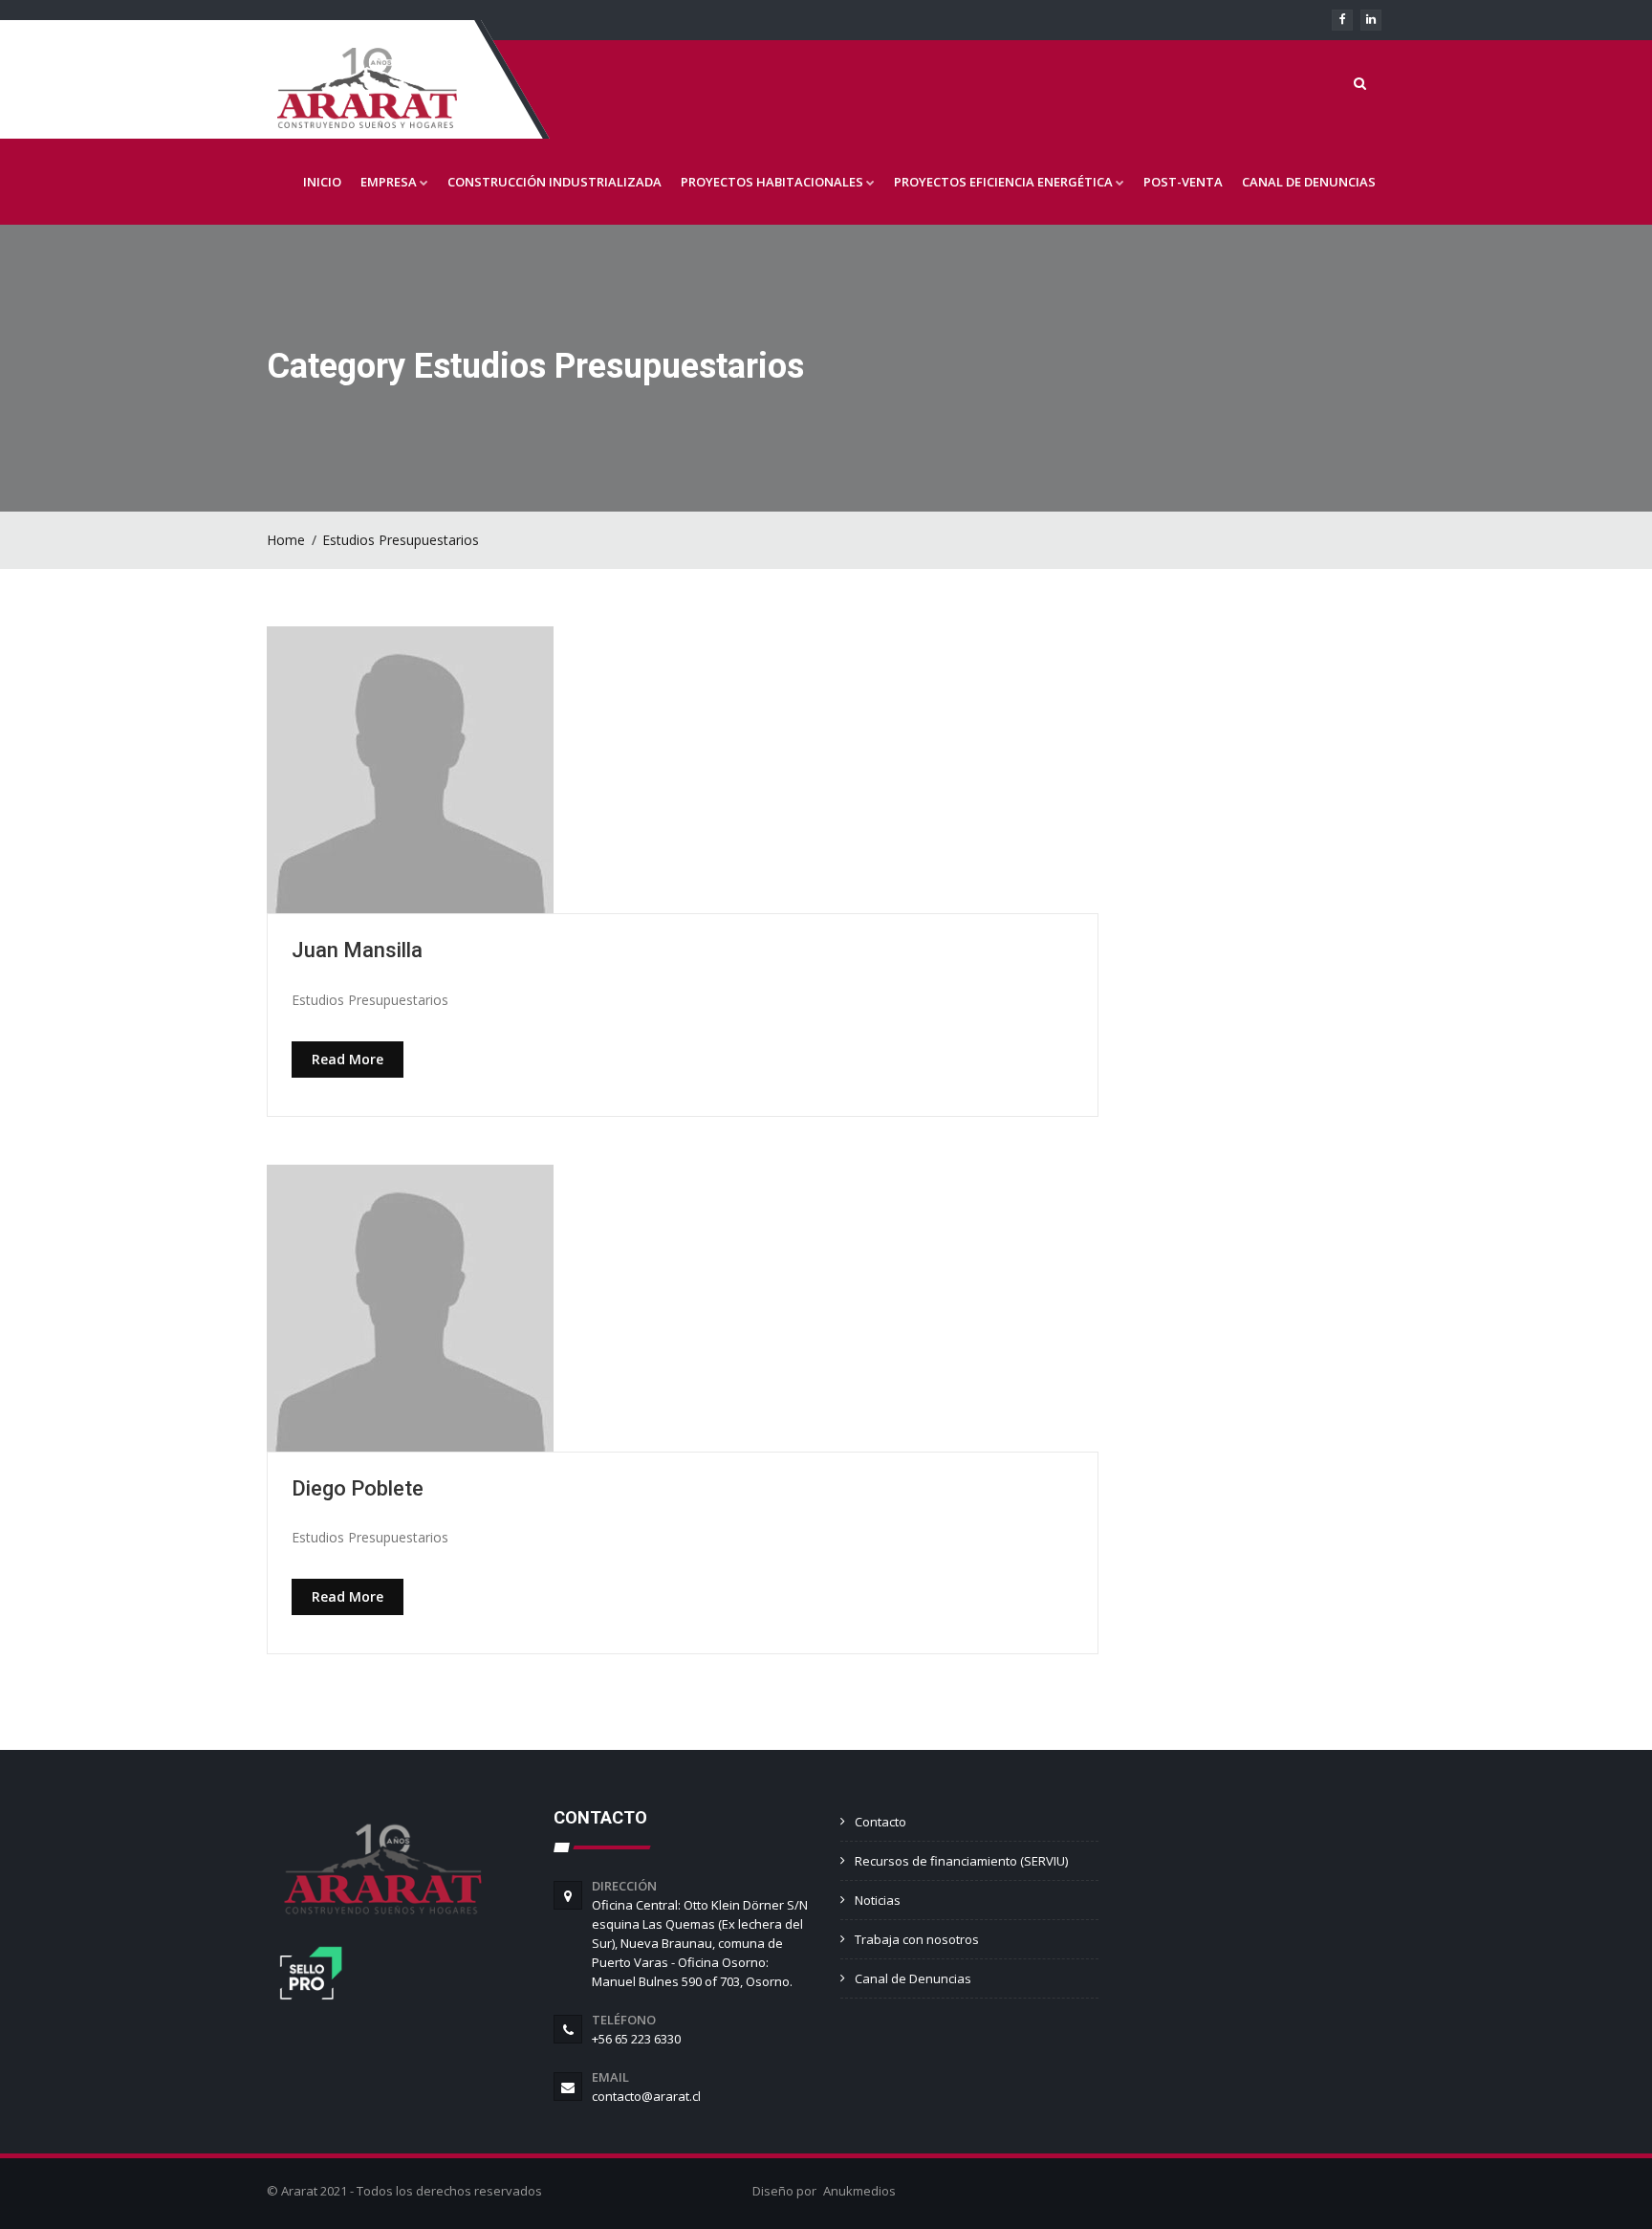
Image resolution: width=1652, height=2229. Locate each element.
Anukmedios (859, 2191)
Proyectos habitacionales (772, 182)
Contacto (880, 1822)
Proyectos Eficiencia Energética (1003, 182)
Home (286, 540)
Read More (348, 1059)
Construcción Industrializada (554, 182)
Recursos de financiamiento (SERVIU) (961, 1861)
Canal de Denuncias (1309, 182)
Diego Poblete (358, 1488)
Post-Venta (1183, 182)
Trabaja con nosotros (917, 1939)
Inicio (322, 182)
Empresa (389, 182)
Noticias (878, 1900)
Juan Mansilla (357, 950)
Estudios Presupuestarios (401, 540)
